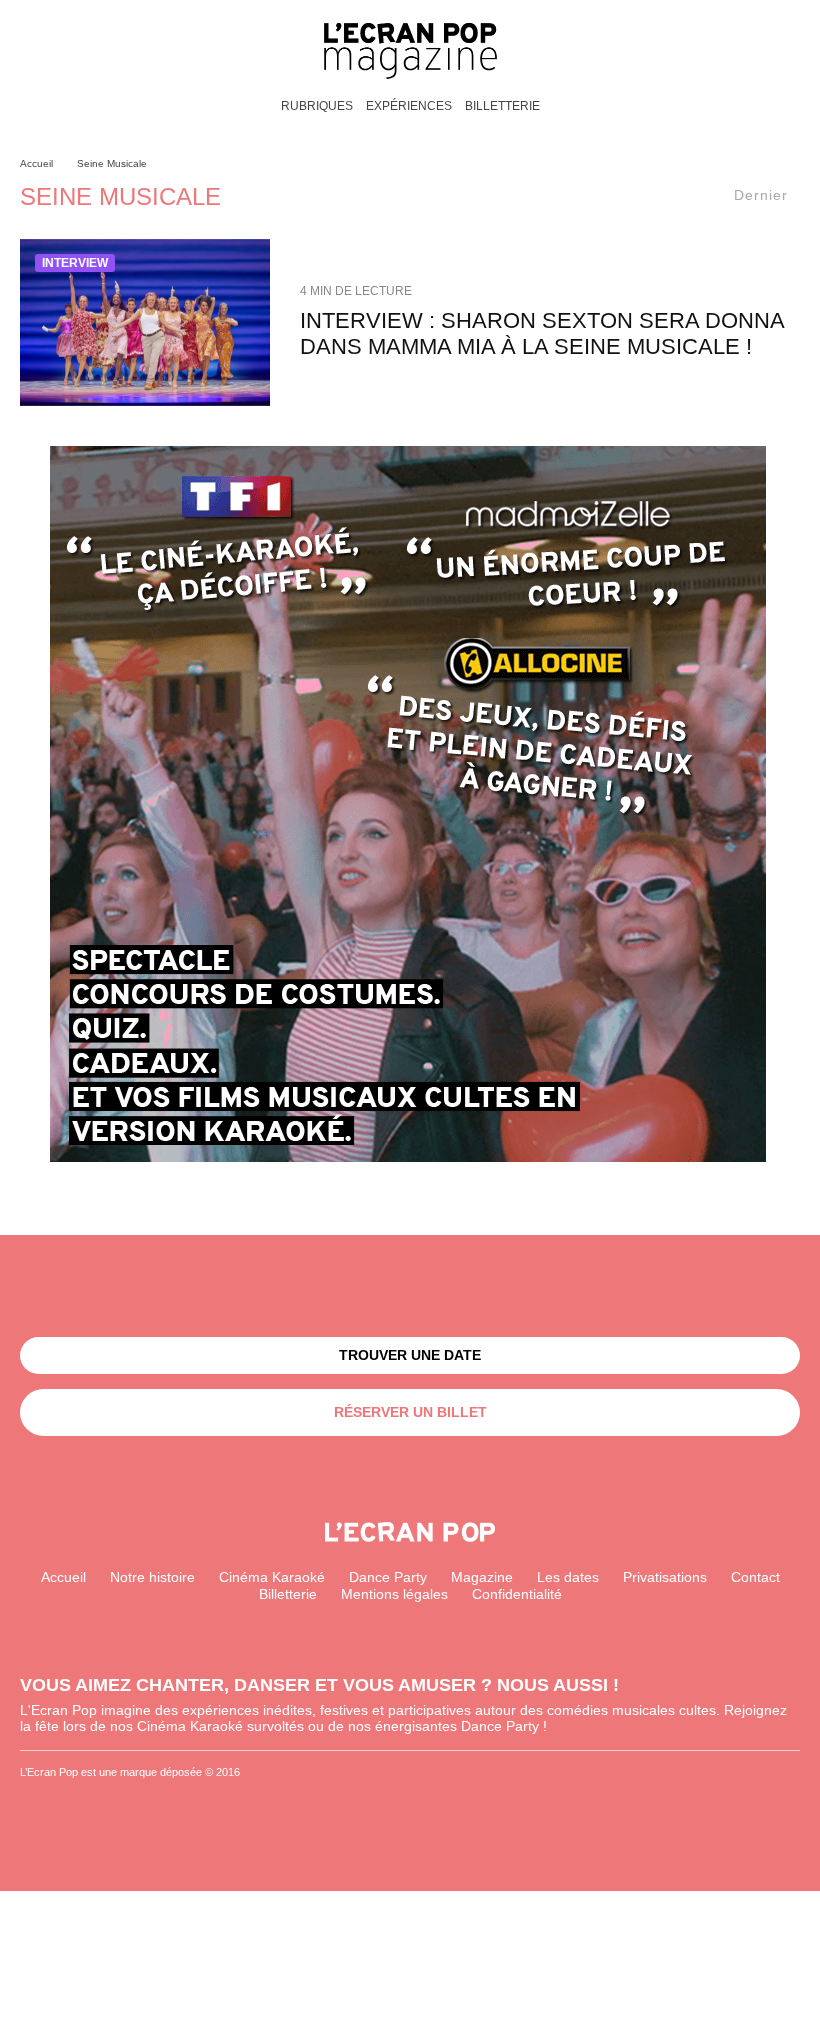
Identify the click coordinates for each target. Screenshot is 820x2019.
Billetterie (502, 106)
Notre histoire (152, 1577)
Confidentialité (517, 1594)
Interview (75, 263)
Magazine (482, 1577)
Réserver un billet (410, 1412)
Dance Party (388, 1577)
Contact (755, 1577)
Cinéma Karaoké (272, 1577)
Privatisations (665, 1577)
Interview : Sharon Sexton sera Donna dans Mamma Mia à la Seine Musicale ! (542, 333)
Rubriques (317, 106)
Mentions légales (394, 1594)
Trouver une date (410, 1355)
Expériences (409, 106)
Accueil (63, 1577)
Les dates (568, 1577)
